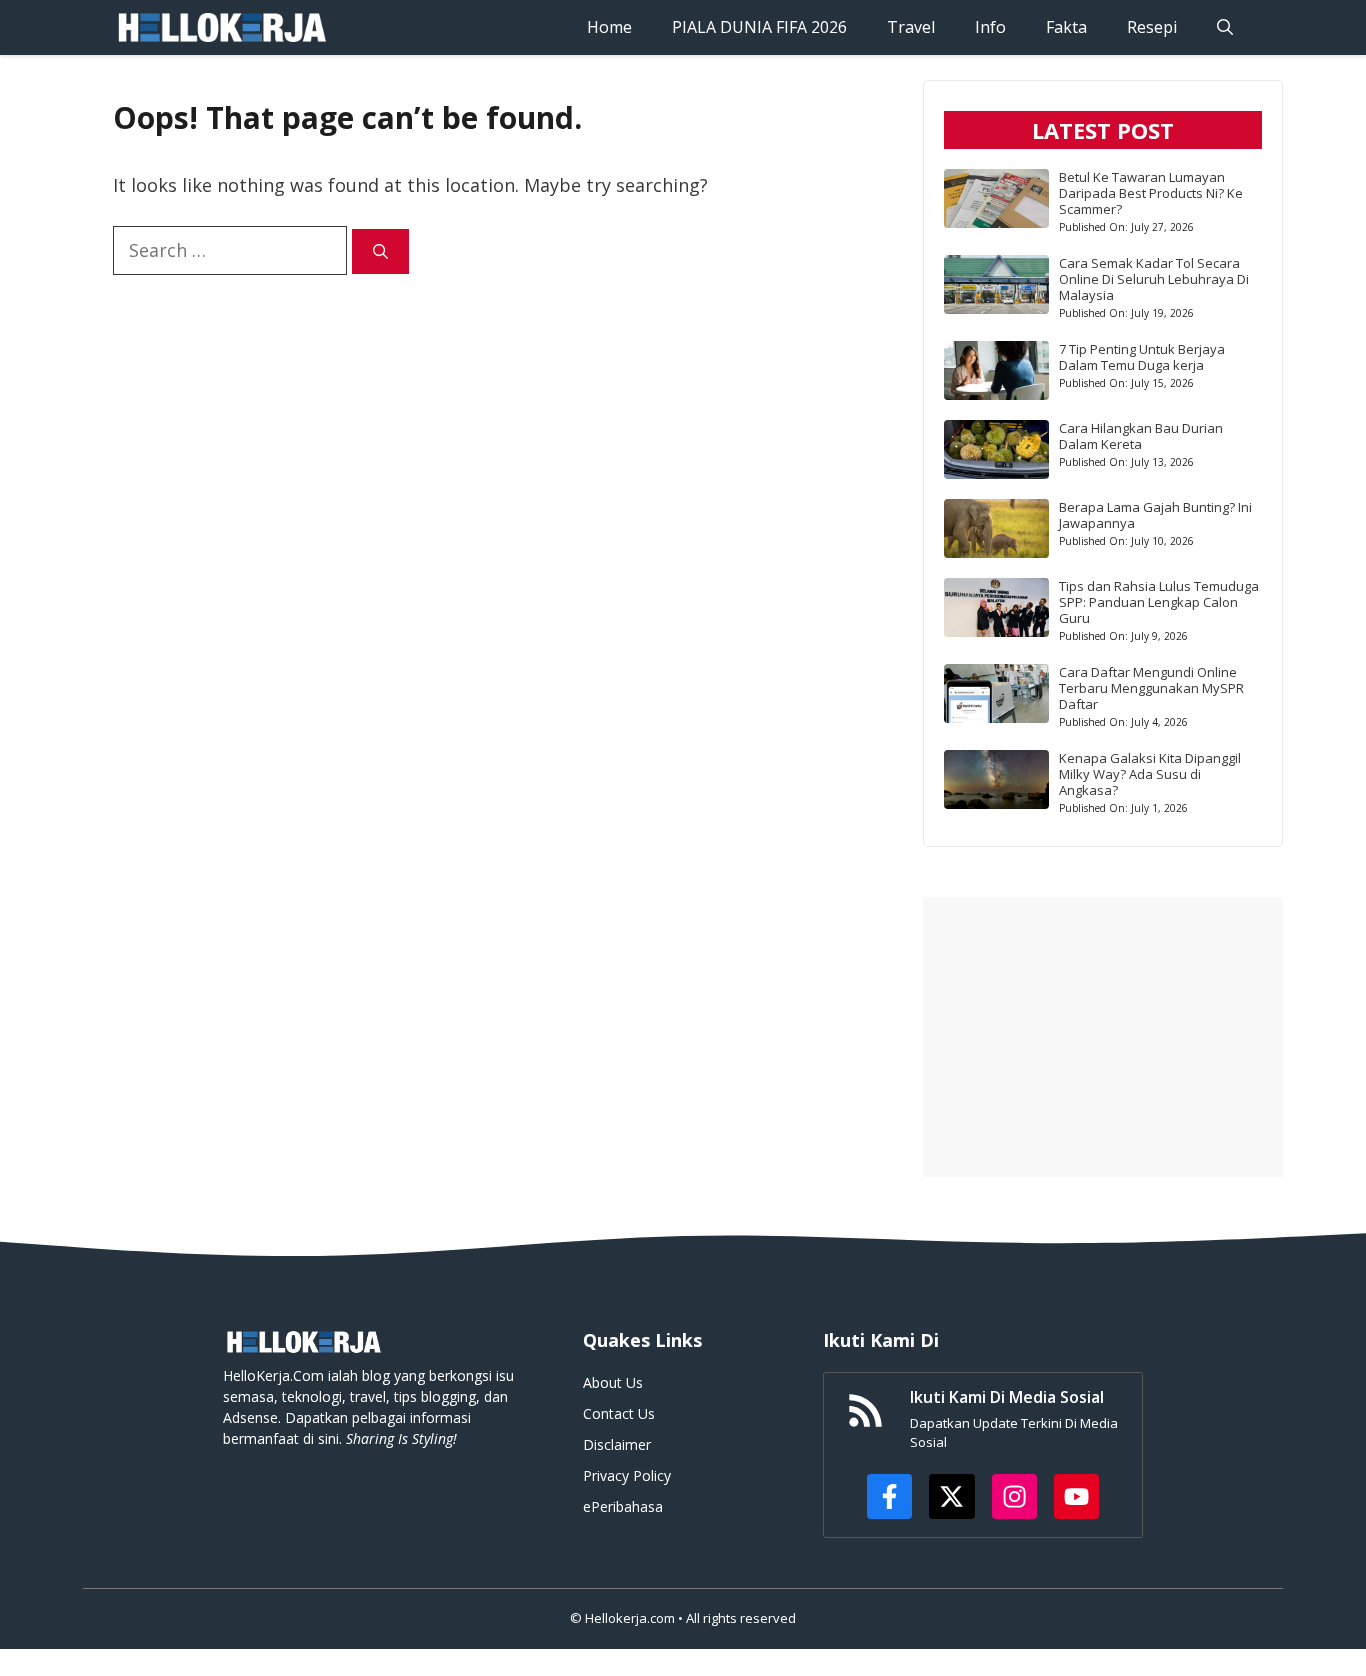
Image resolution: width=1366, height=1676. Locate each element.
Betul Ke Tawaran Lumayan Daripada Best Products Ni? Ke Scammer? (1151, 193)
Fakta (1066, 27)
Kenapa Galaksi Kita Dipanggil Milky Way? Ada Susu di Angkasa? (1150, 774)
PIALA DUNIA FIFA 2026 (759, 27)
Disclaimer (617, 1444)
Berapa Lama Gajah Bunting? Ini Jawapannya (1155, 515)
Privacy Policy (627, 1475)
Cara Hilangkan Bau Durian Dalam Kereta (1141, 436)
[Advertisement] (1103, 1037)
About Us (613, 1382)
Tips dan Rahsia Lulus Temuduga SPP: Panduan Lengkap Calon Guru (1159, 602)
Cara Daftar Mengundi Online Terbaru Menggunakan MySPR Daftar (1151, 688)
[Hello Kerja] (221, 27)
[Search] (380, 251)
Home (609, 27)
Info (990, 27)
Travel (911, 27)
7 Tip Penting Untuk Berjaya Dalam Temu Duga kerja (1142, 357)
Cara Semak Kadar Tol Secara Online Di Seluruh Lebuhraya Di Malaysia (1154, 279)
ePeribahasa (623, 1506)
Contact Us (619, 1413)
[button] (1225, 27)
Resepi (1152, 27)
